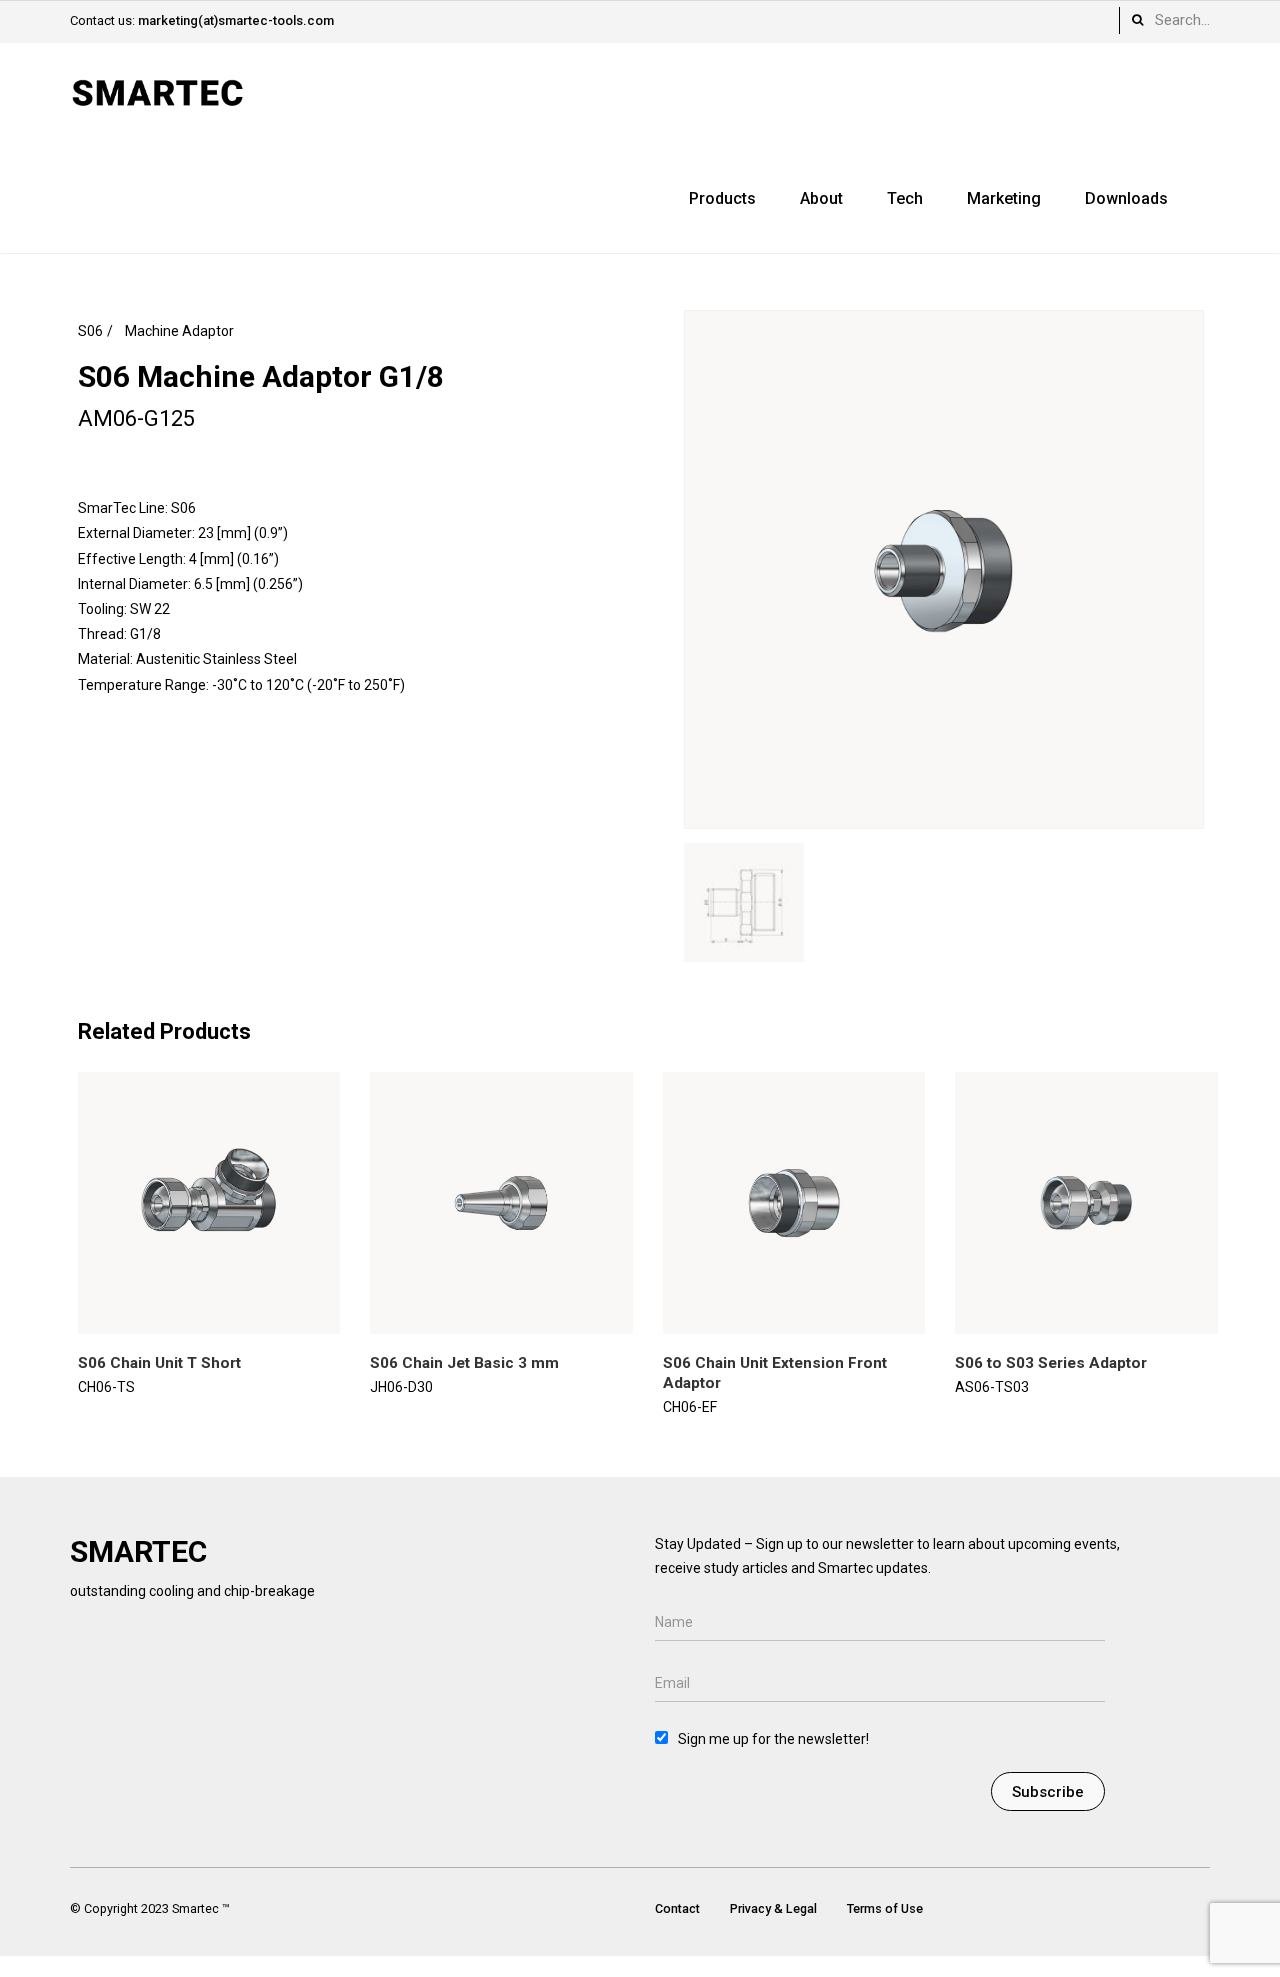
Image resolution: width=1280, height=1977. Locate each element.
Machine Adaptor (179, 331)
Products (722, 198)
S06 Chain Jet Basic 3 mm (464, 1363)
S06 (90, 331)
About (821, 198)
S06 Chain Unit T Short (159, 1363)
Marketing (1004, 198)
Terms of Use (885, 1908)
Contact (677, 1908)
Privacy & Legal (773, 1908)
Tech (905, 198)
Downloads (1126, 198)
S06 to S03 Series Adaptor (1051, 1363)
